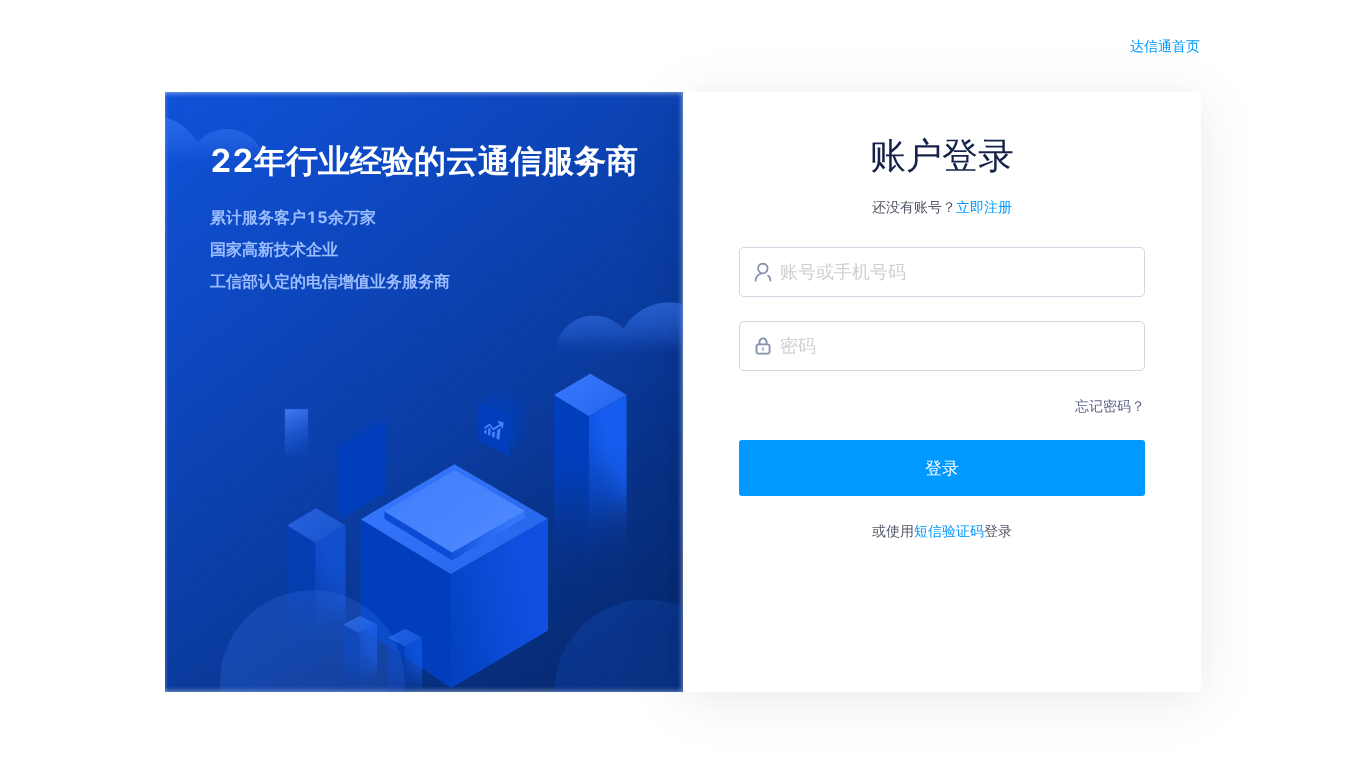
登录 (942, 468)
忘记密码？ (1110, 405)
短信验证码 (949, 530)
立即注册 (984, 206)
